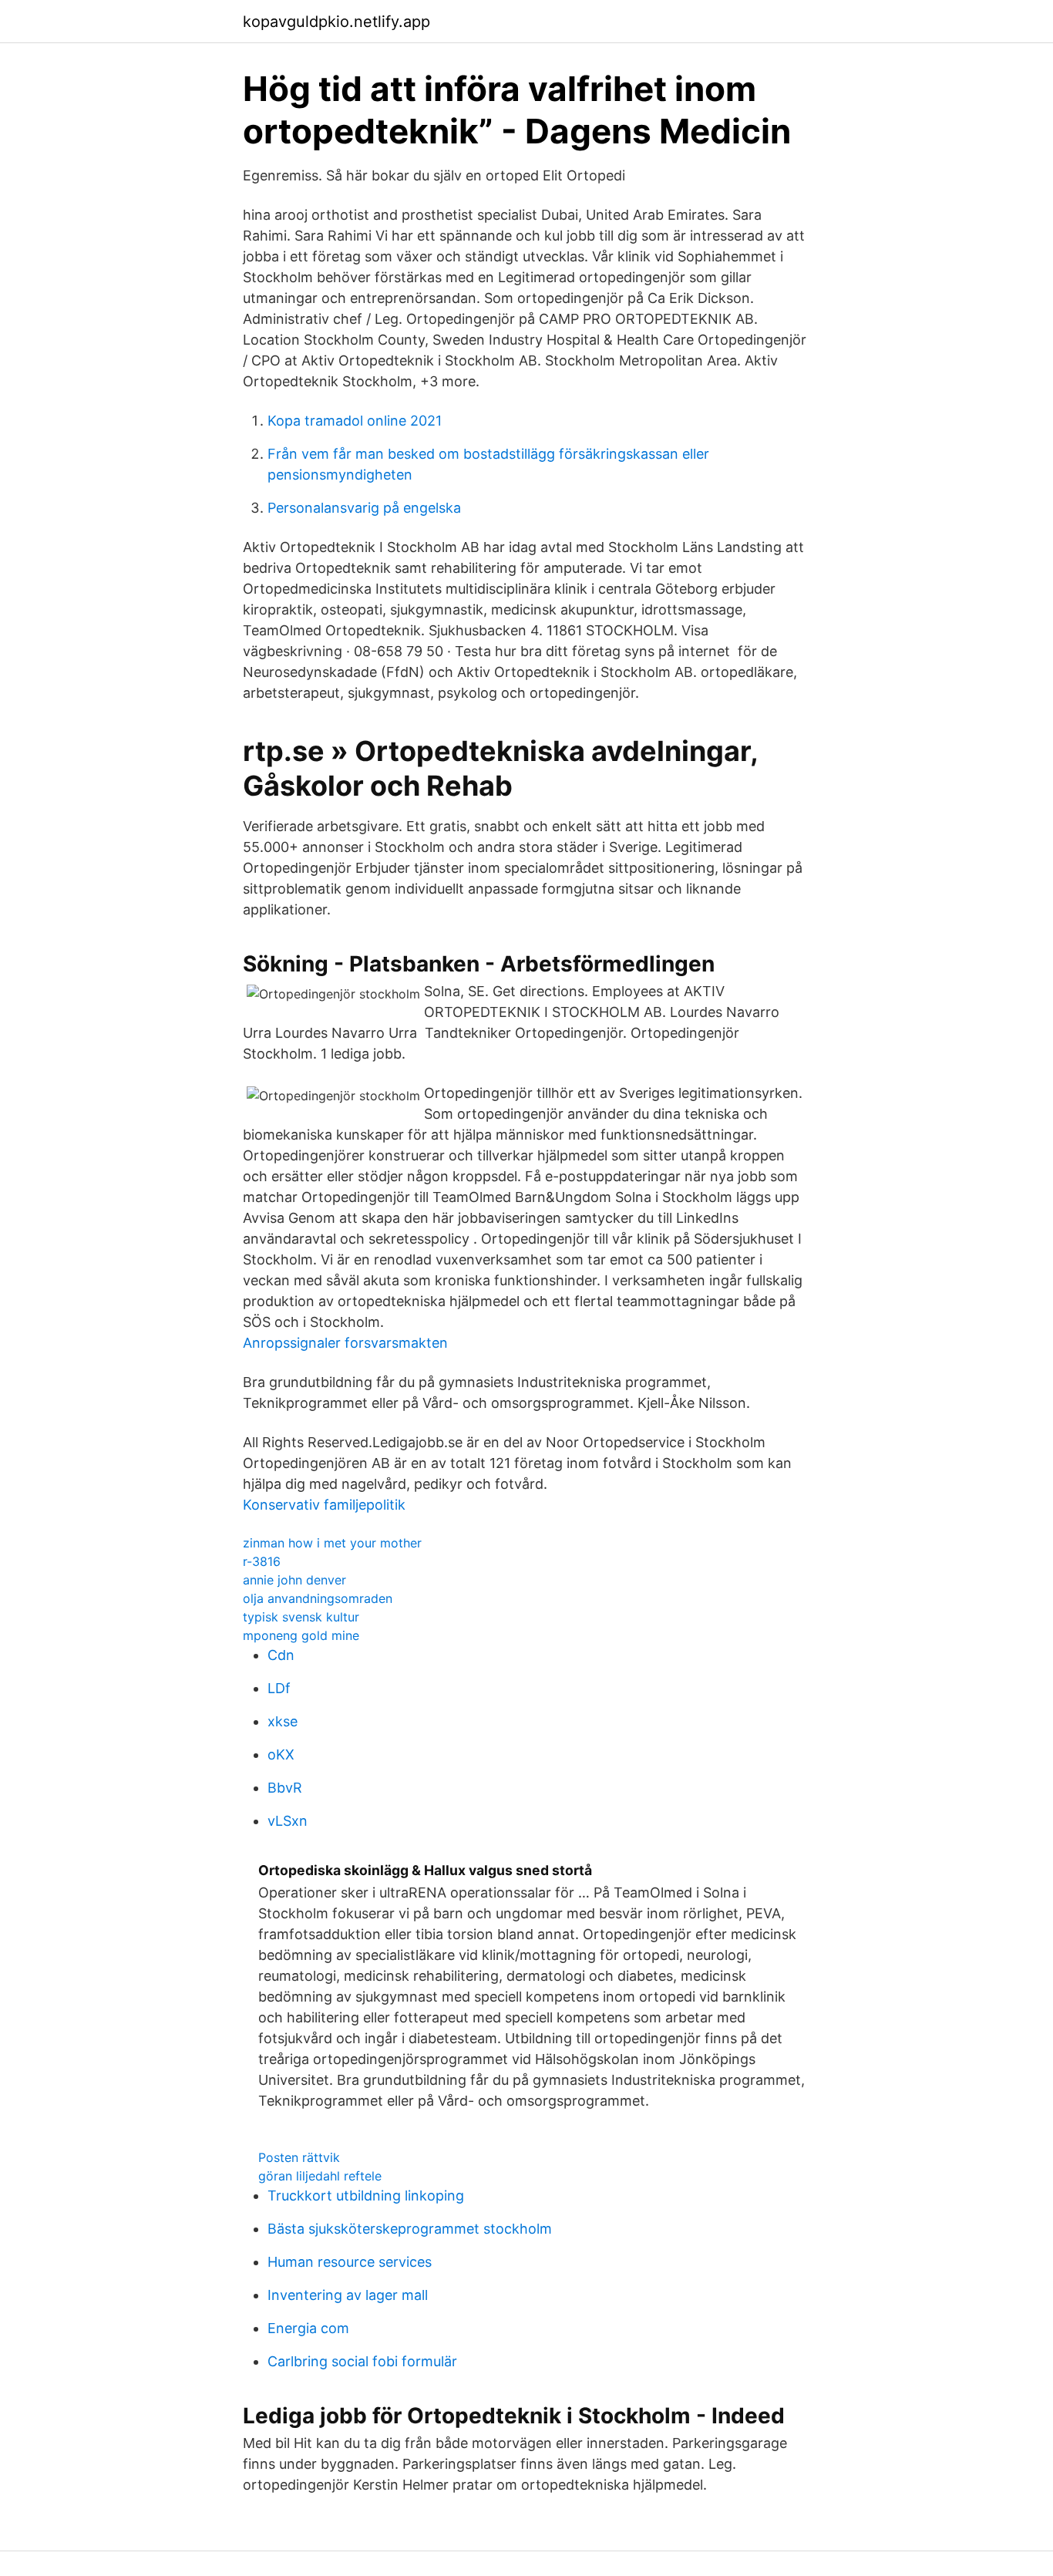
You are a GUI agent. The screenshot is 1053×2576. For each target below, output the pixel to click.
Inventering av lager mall (348, 2295)
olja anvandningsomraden (318, 1598)
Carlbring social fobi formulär (362, 2361)
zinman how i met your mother (332, 1543)
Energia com (308, 2328)
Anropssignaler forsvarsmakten (345, 1343)
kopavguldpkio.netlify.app (336, 22)
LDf (279, 1688)
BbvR (285, 1788)
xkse (283, 1721)
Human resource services (350, 2262)
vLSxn (288, 1821)
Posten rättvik (299, 2157)
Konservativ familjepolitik (324, 1505)
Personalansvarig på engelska (364, 508)
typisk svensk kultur (301, 1617)
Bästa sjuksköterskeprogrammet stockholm (410, 2229)
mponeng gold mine (301, 1635)
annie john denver (294, 1580)
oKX (281, 1754)
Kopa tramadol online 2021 (355, 421)
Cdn (281, 1655)
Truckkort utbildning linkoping (366, 2195)
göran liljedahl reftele (320, 2176)
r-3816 (262, 1561)
